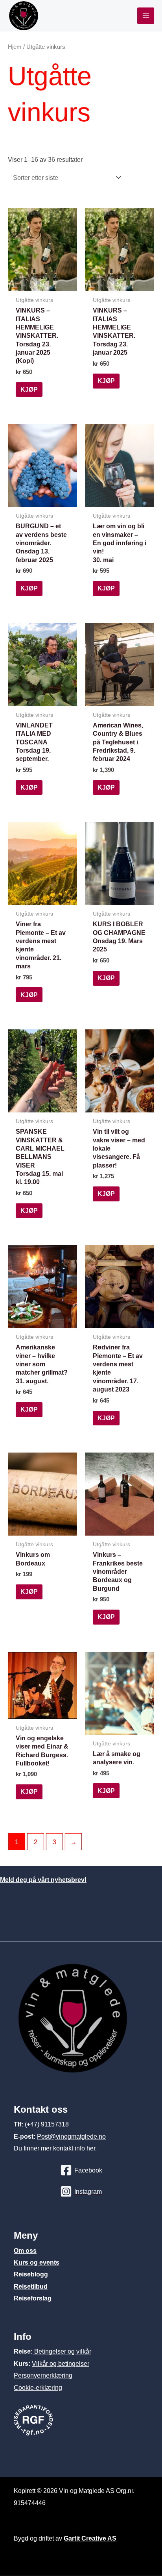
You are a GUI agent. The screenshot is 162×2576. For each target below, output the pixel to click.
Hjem (15, 47)
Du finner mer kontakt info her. (55, 2148)
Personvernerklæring (43, 2375)
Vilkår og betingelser (61, 2363)
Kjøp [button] (29, 389)
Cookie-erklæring (38, 2387)
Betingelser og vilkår (62, 2351)
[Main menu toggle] (146, 16)
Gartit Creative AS (90, 2538)
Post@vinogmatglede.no (71, 2136)
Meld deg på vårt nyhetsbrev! (43, 1880)
